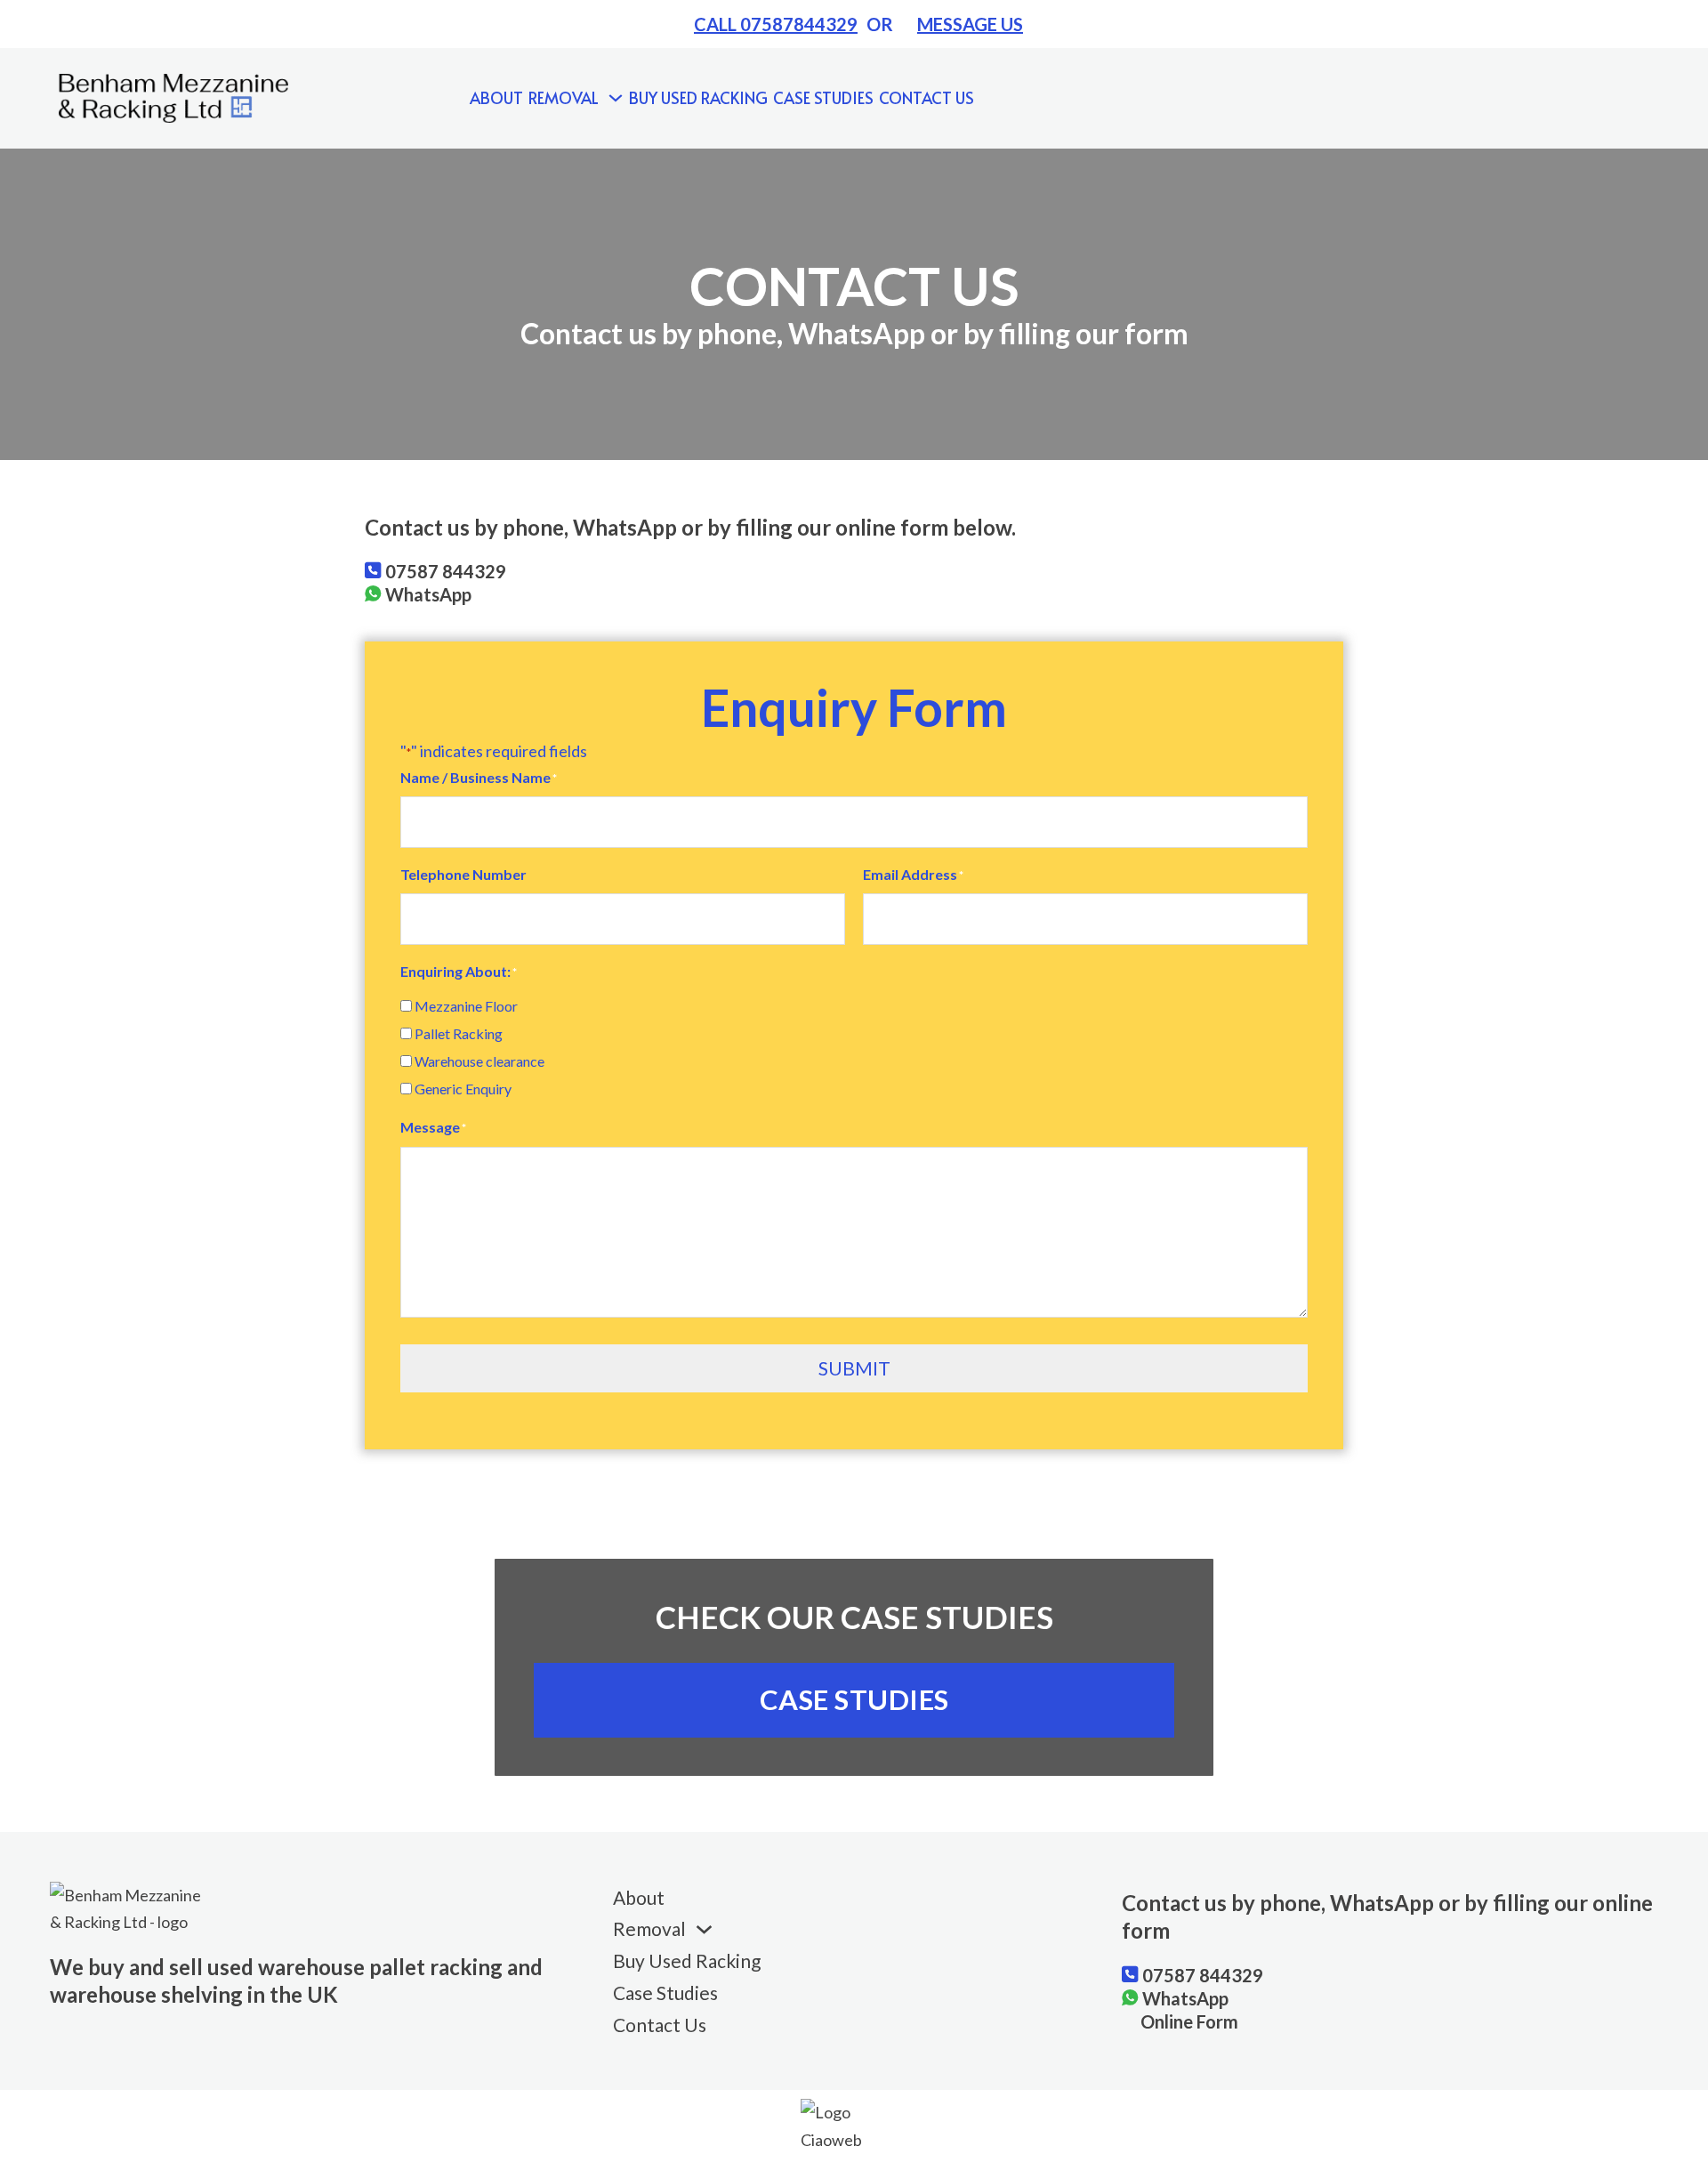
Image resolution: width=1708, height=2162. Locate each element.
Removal (564, 97)
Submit (854, 1368)
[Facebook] (1384, 98)
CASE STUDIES (854, 1699)
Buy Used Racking (698, 97)
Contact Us (927, 97)
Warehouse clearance (479, 1061)
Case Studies (823, 97)
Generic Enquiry (463, 1089)
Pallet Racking (459, 1033)
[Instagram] (1481, 98)
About (496, 97)
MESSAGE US (970, 24)
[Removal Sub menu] (616, 98)
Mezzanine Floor (466, 1006)
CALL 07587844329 (776, 24)
